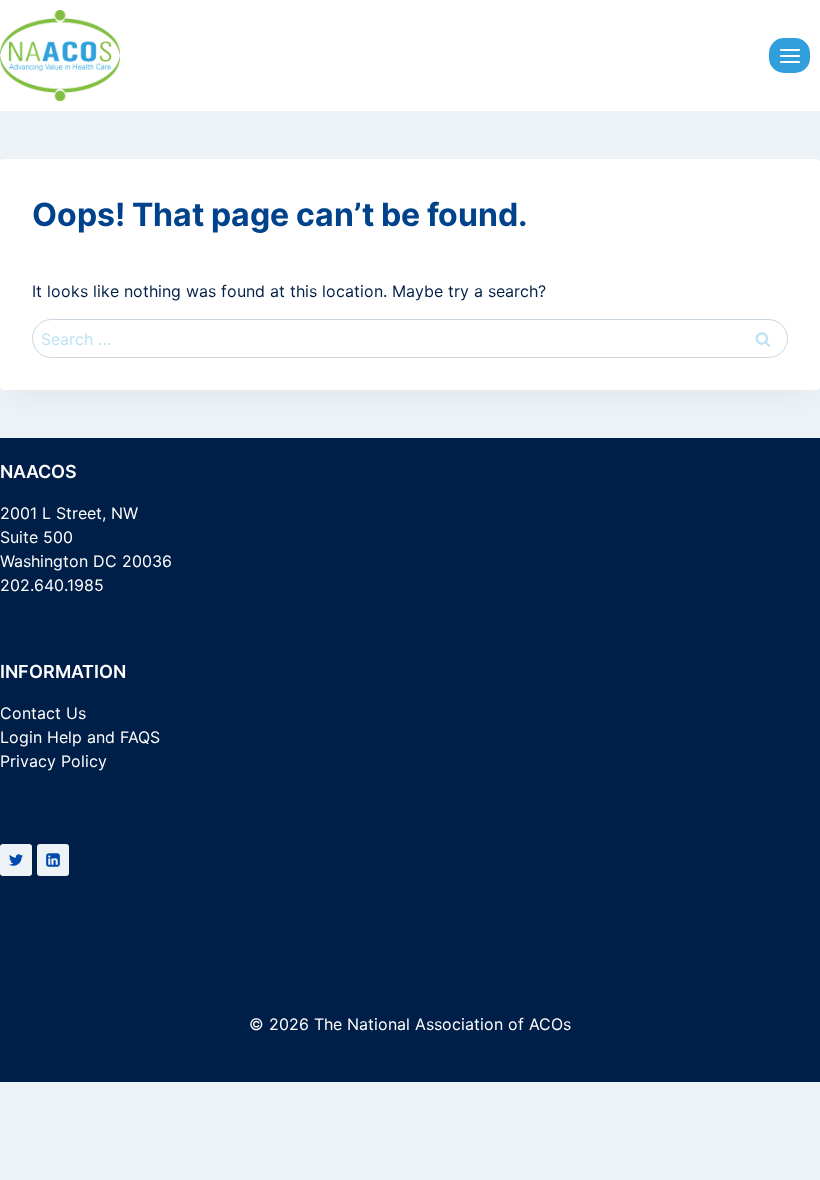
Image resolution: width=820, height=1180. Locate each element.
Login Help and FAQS (80, 737)
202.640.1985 (52, 585)
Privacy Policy (53, 761)
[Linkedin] (53, 860)
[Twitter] (16, 860)
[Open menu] (789, 55)
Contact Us (43, 713)
